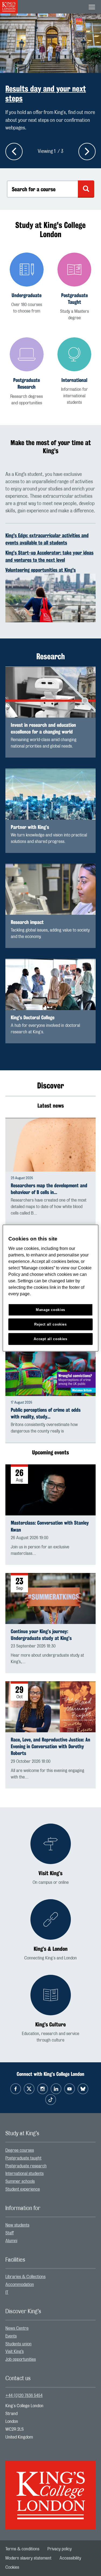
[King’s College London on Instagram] (43, 2089)
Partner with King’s (30, 827)
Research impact (27, 922)
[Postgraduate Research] (27, 372)
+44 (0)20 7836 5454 (24, 2396)
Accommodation (20, 2285)
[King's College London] (50, 2490)
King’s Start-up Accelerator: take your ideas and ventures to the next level (49, 556)
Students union (18, 2344)
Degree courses (20, 2150)
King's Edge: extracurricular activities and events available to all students (47, 539)
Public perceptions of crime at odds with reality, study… (46, 1413)
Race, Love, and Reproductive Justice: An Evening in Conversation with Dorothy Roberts (50, 1746)
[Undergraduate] (27, 283)
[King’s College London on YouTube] (69, 2089)
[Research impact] (50, 889)
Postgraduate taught (23, 2158)
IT (7, 2292)
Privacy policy (60, 2549)
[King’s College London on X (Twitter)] (29, 2089)
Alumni (11, 2241)
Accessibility (70, 2558)
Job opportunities (21, 2359)
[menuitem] (50, 2150)
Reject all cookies (50, 1324)
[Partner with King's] (50, 794)
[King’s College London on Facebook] (16, 2089)
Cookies (12, 2567)
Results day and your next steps (46, 93)
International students (25, 2174)
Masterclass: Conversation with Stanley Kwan (50, 1526)
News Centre (17, 2328)
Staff (10, 2233)
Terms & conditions (22, 2549)
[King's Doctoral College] (50, 984)
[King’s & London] (51, 1930)
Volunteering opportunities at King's (41, 570)
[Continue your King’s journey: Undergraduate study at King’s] (50, 1598)
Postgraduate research (26, 2166)
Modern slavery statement (28, 2558)
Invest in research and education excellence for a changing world (43, 728)
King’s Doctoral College (33, 1018)
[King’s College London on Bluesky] (83, 2089)
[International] (75, 371)
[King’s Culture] (51, 2009)
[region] (50, 1288)
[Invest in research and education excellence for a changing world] (50, 692)
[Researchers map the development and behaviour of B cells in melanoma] (50, 1145)
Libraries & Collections (25, 2277)
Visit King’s (15, 2352)
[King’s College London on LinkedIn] (56, 2089)
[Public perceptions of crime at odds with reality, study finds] (50, 1371)
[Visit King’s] (51, 1855)
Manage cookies (50, 1310)
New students (17, 2225)
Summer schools (20, 2181)
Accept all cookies (50, 1339)
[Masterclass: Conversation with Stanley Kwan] (50, 1490)
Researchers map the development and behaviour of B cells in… (49, 1189)
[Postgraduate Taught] (75, 287)
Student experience (23, 2189)
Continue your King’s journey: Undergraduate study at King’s (41, 1635)
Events (11, 2336)
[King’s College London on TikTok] (51, 2100)
